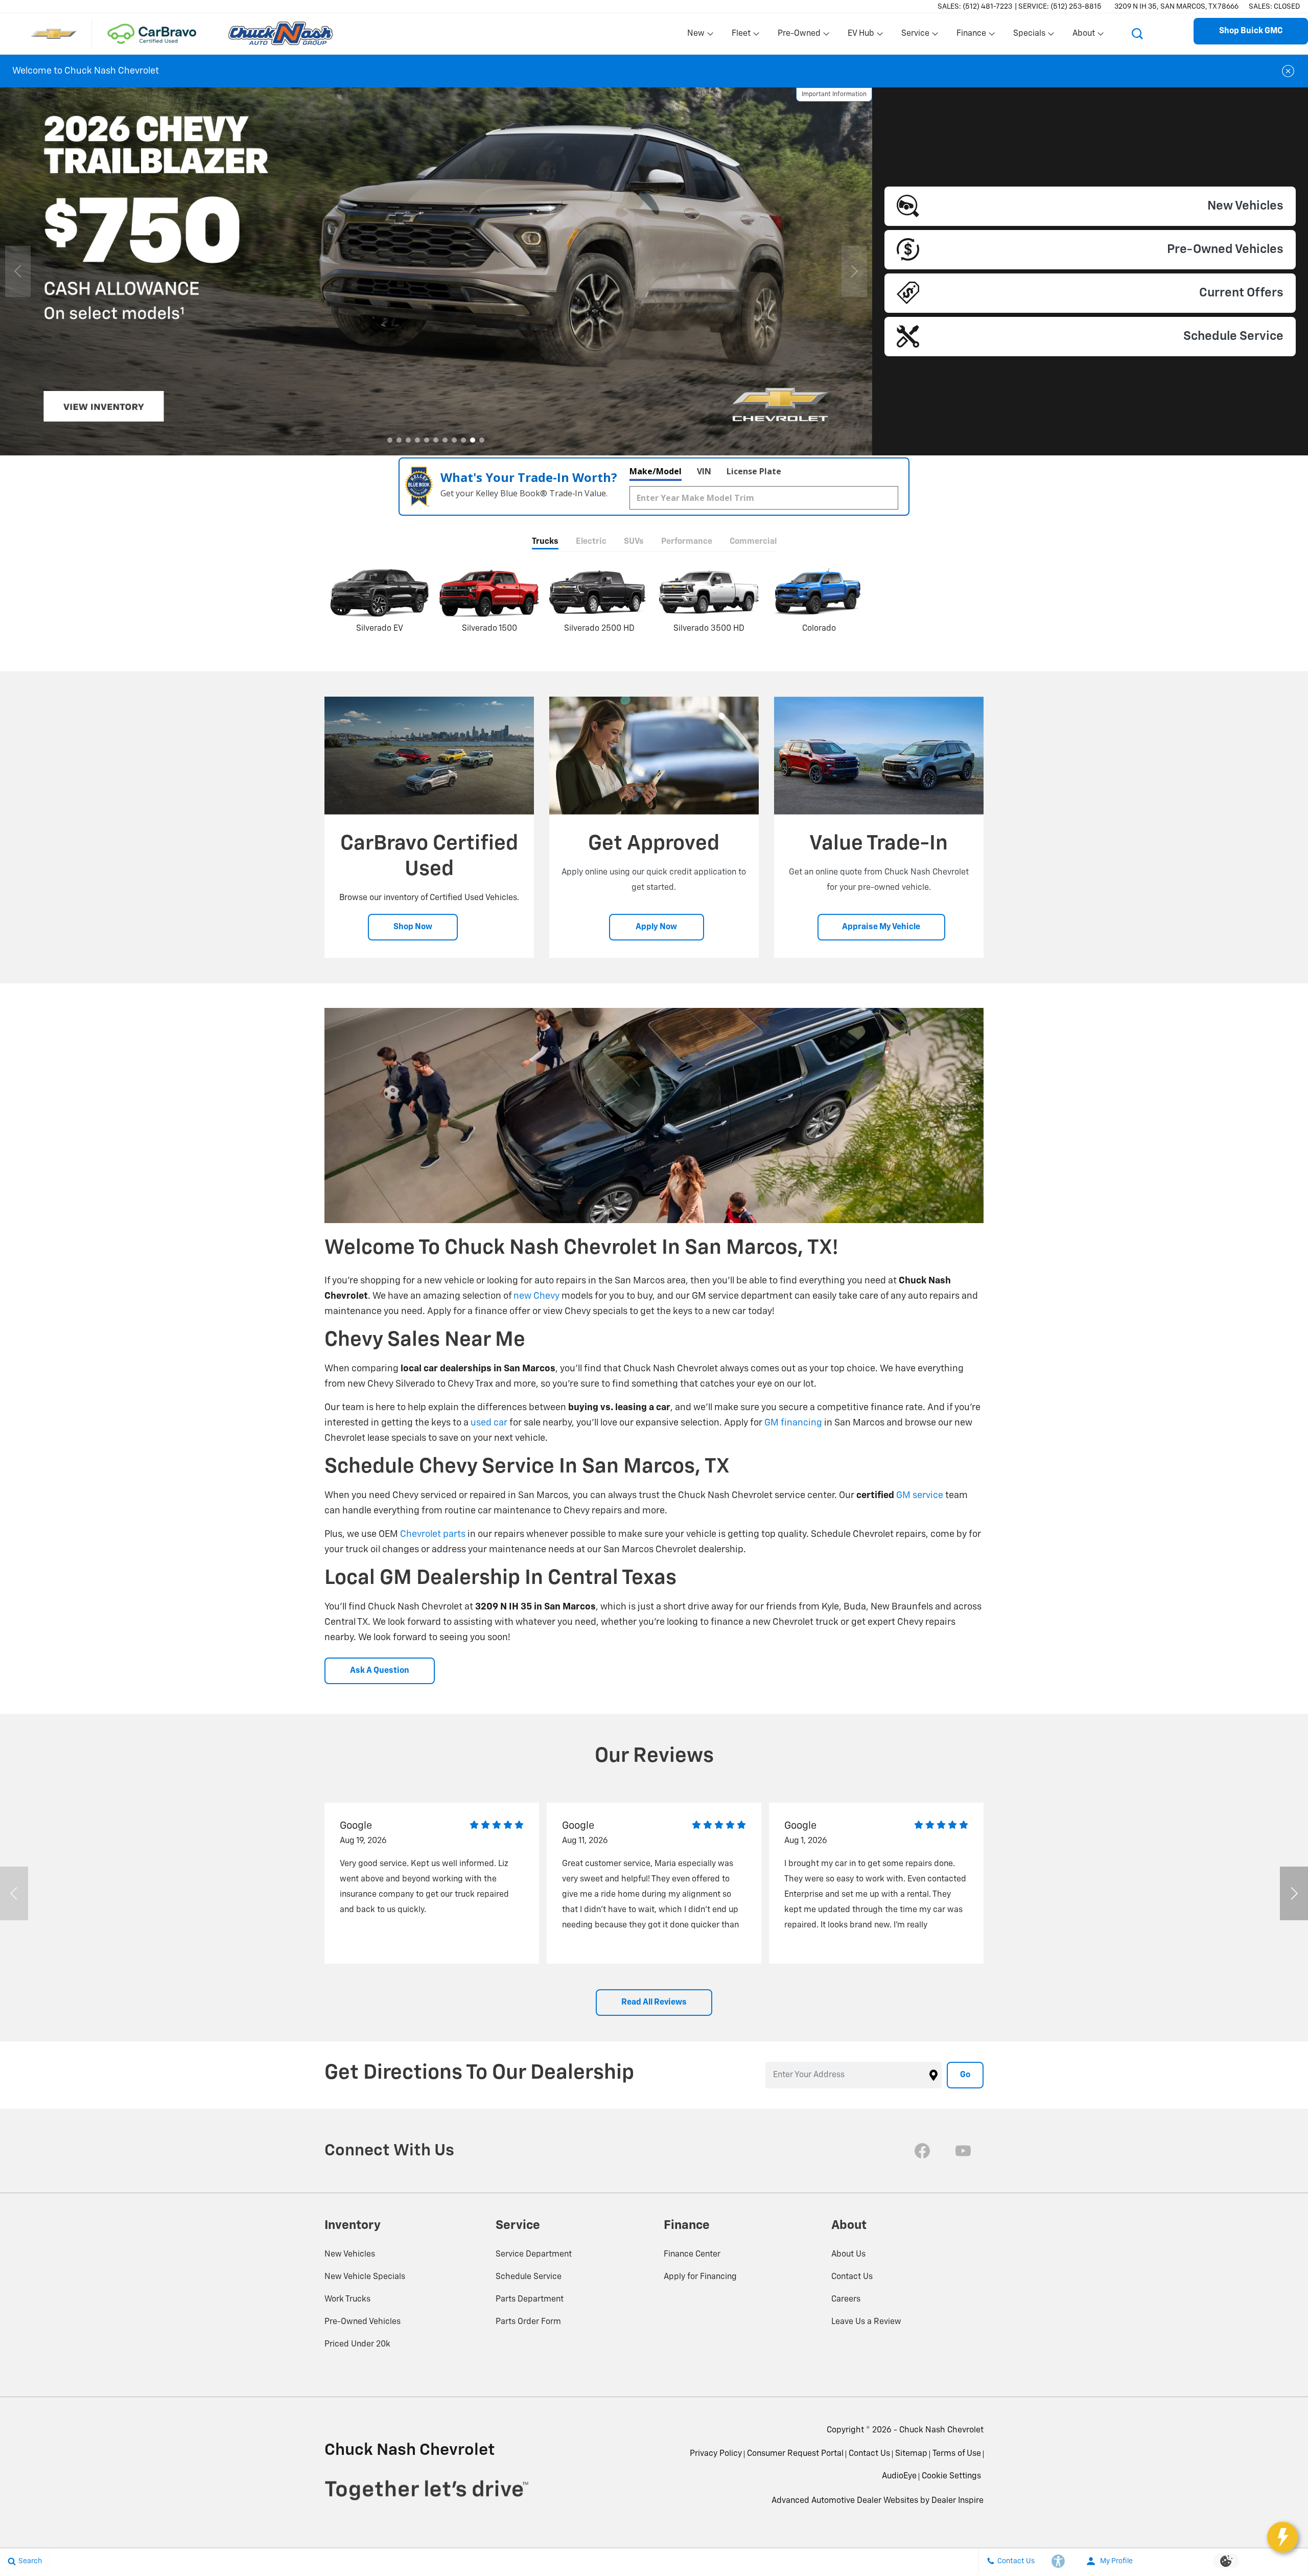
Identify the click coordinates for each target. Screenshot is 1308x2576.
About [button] (1083, 36)
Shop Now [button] (413, 927)
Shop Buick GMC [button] (1251, 31)
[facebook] (922, 2151)
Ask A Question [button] (380, 1671)
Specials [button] (1029, 36)
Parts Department (530, 2299)
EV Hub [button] (861, 36)
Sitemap (911, 2454)
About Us (848, 2255)
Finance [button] (971, 36)
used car (489, 1423)
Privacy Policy (716, 2454)
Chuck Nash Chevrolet (941, 2430)
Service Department (534, 2255)
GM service (920, 1496)
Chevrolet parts (433, 1534)
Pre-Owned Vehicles (363, 2322)
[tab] (545, 543)
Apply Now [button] (656, 927)
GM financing (793, 1423)
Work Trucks (347, 2299)
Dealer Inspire (957, 2501)
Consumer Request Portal (795, 2454)
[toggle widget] (1282, 2537)
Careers (846, 2299)
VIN (704, 471)
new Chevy (536, 1296)
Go (965, 2075)
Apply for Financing (700, 2277)
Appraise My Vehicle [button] (881, 927)
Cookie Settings (951, 2476)
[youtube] (963, 2151)
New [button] (697, 36)
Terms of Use (957, 2454)
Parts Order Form (528, 2322)
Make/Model (656, 471)
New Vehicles (350, 2255)
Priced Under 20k (357, 2344)
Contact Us (852, 2277)
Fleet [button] (742, 36)
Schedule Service (529, 2277)
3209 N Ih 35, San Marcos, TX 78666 (1176, 7)
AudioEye (899, 2476)
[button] (1137, 34)
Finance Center (692, 2255)
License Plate (754, 471)
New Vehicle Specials (365, 2277)
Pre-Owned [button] (799, 36)
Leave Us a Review (866, 2322)
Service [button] (915, 36)
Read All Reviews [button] (654, 2003)
